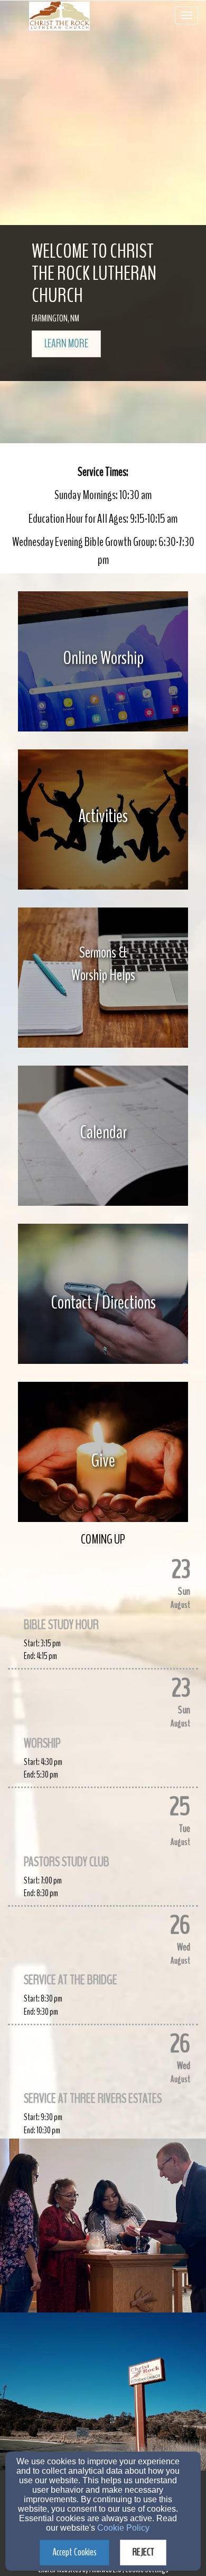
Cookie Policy (123, 2528)
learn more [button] (66, 344)
